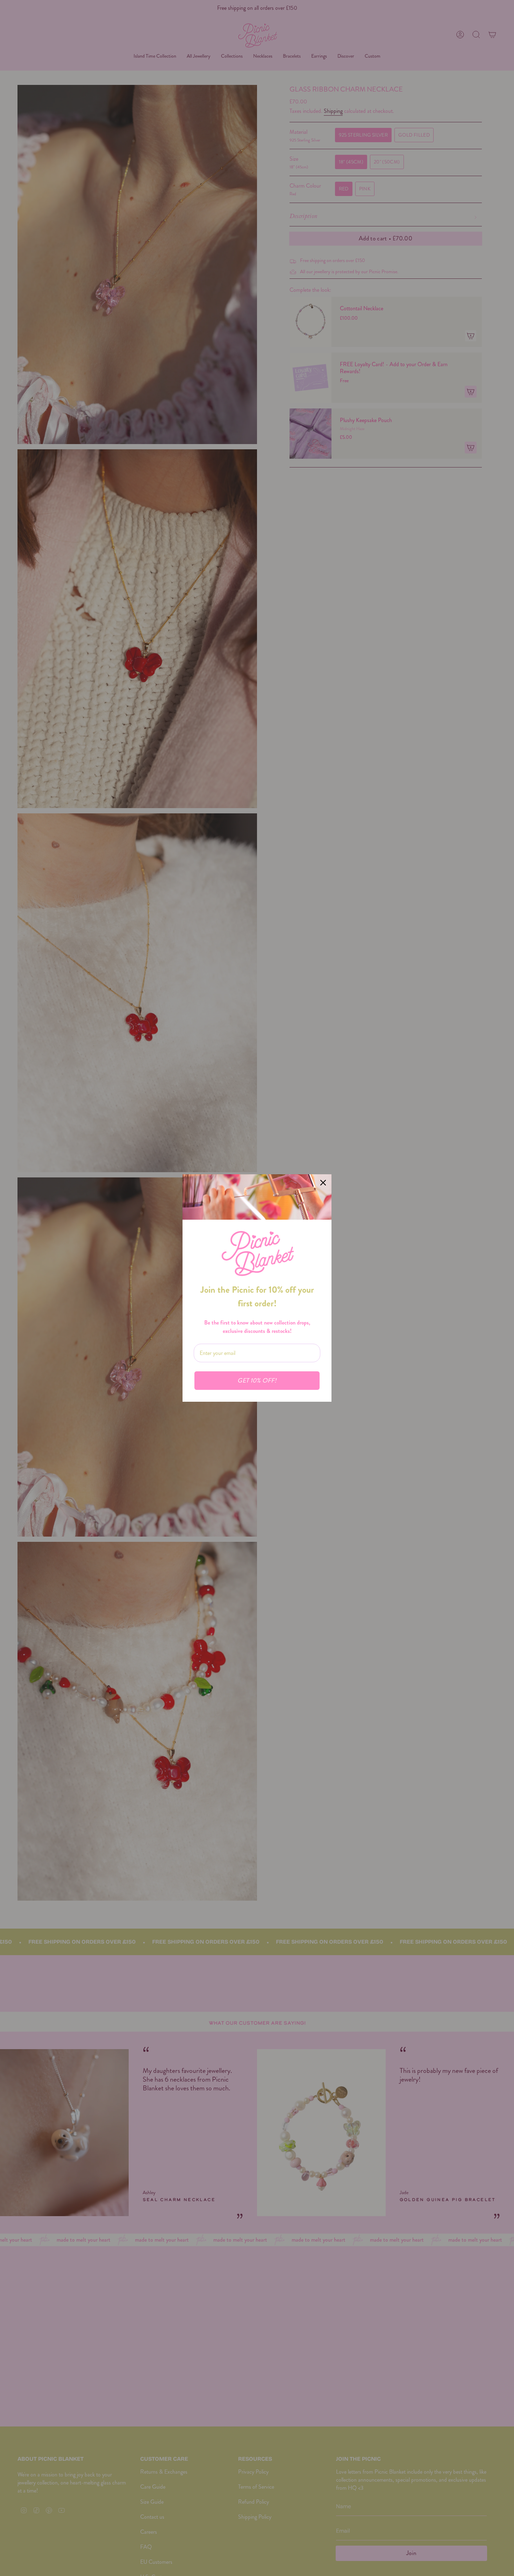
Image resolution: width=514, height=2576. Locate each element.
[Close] (323, 1183)
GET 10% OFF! (257, 1381)
